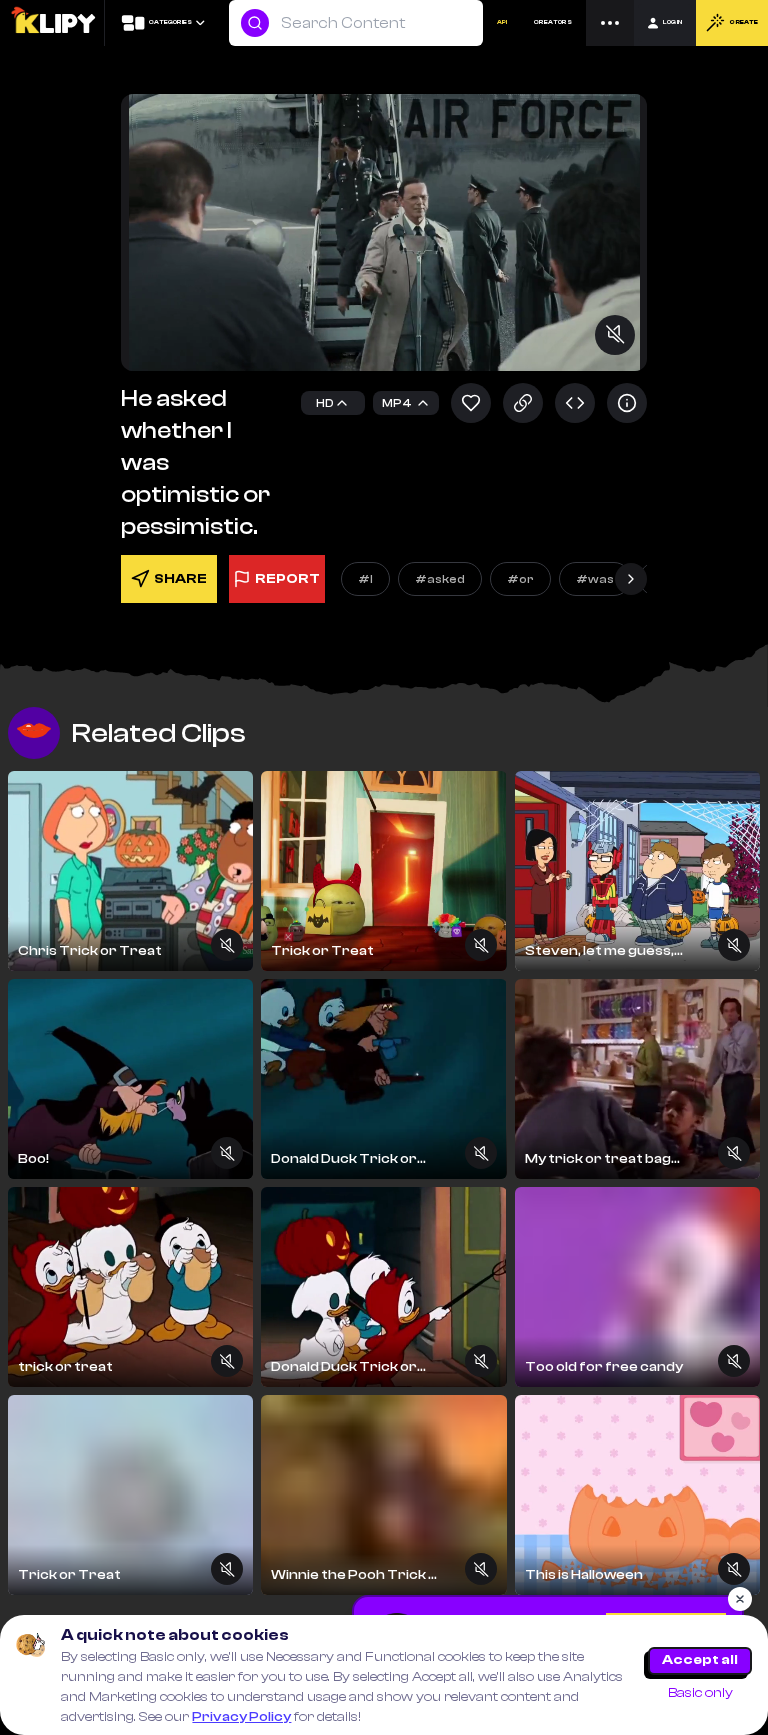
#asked (440, 579)
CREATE (743, 22)
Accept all (700, 1660)
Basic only (700, 1693)
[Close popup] (740, 1599)
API (502, 22)
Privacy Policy (241, 1717)
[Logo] (52, 23)
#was (595, 579)
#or (520, 579)
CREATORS (553, 22)
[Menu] (610, 23)
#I (365, 579)
